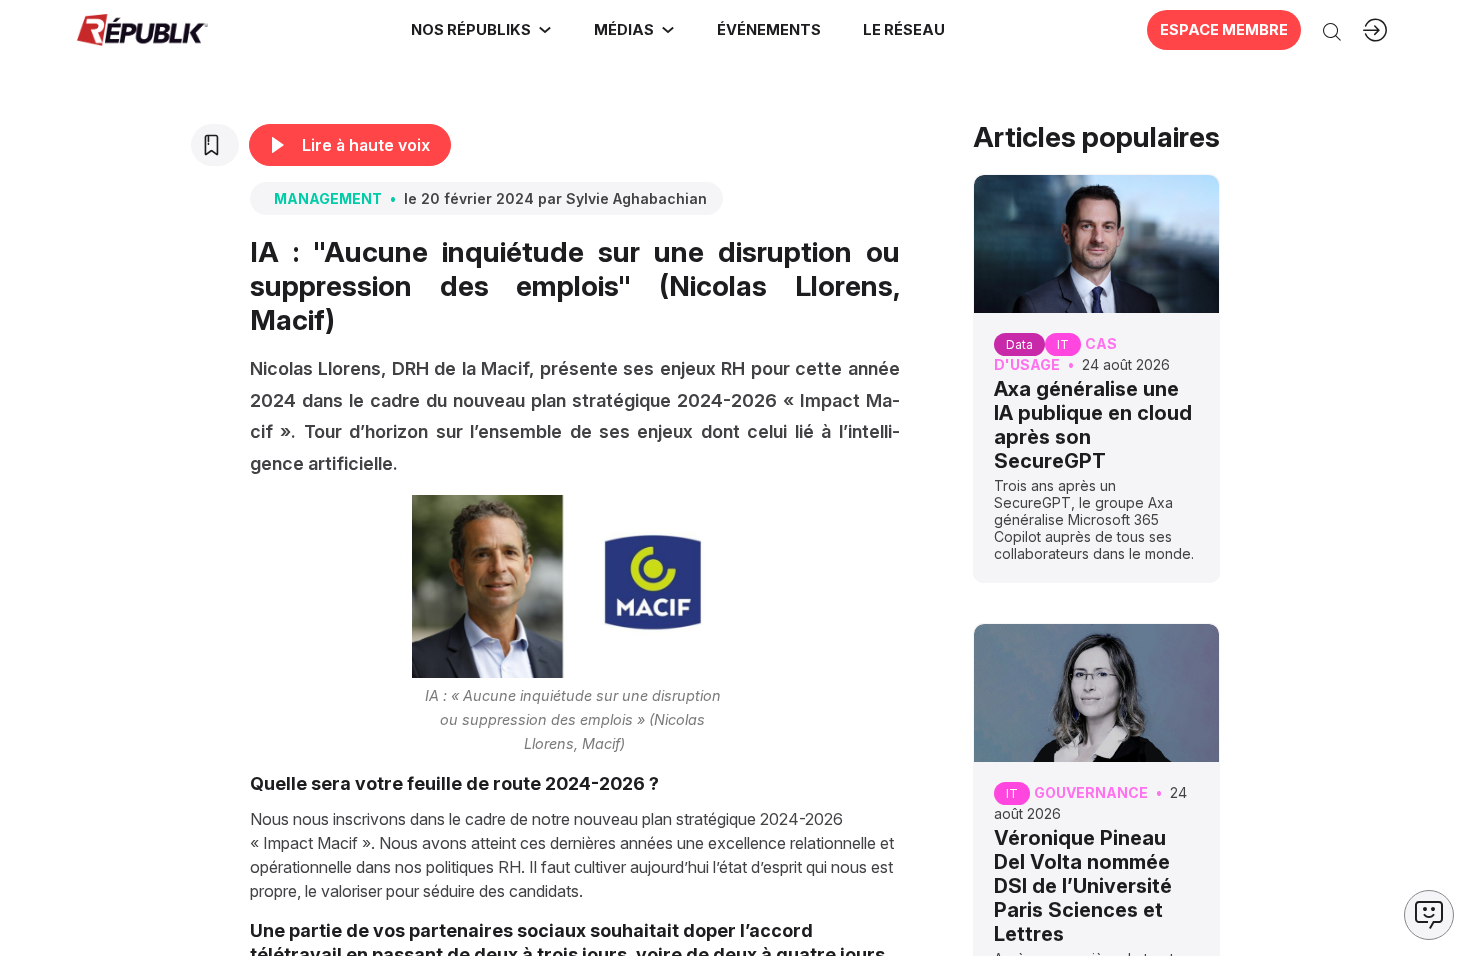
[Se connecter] (1375, 30)
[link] (481, 30)
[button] (768, 30)
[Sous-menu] (545, 30)
